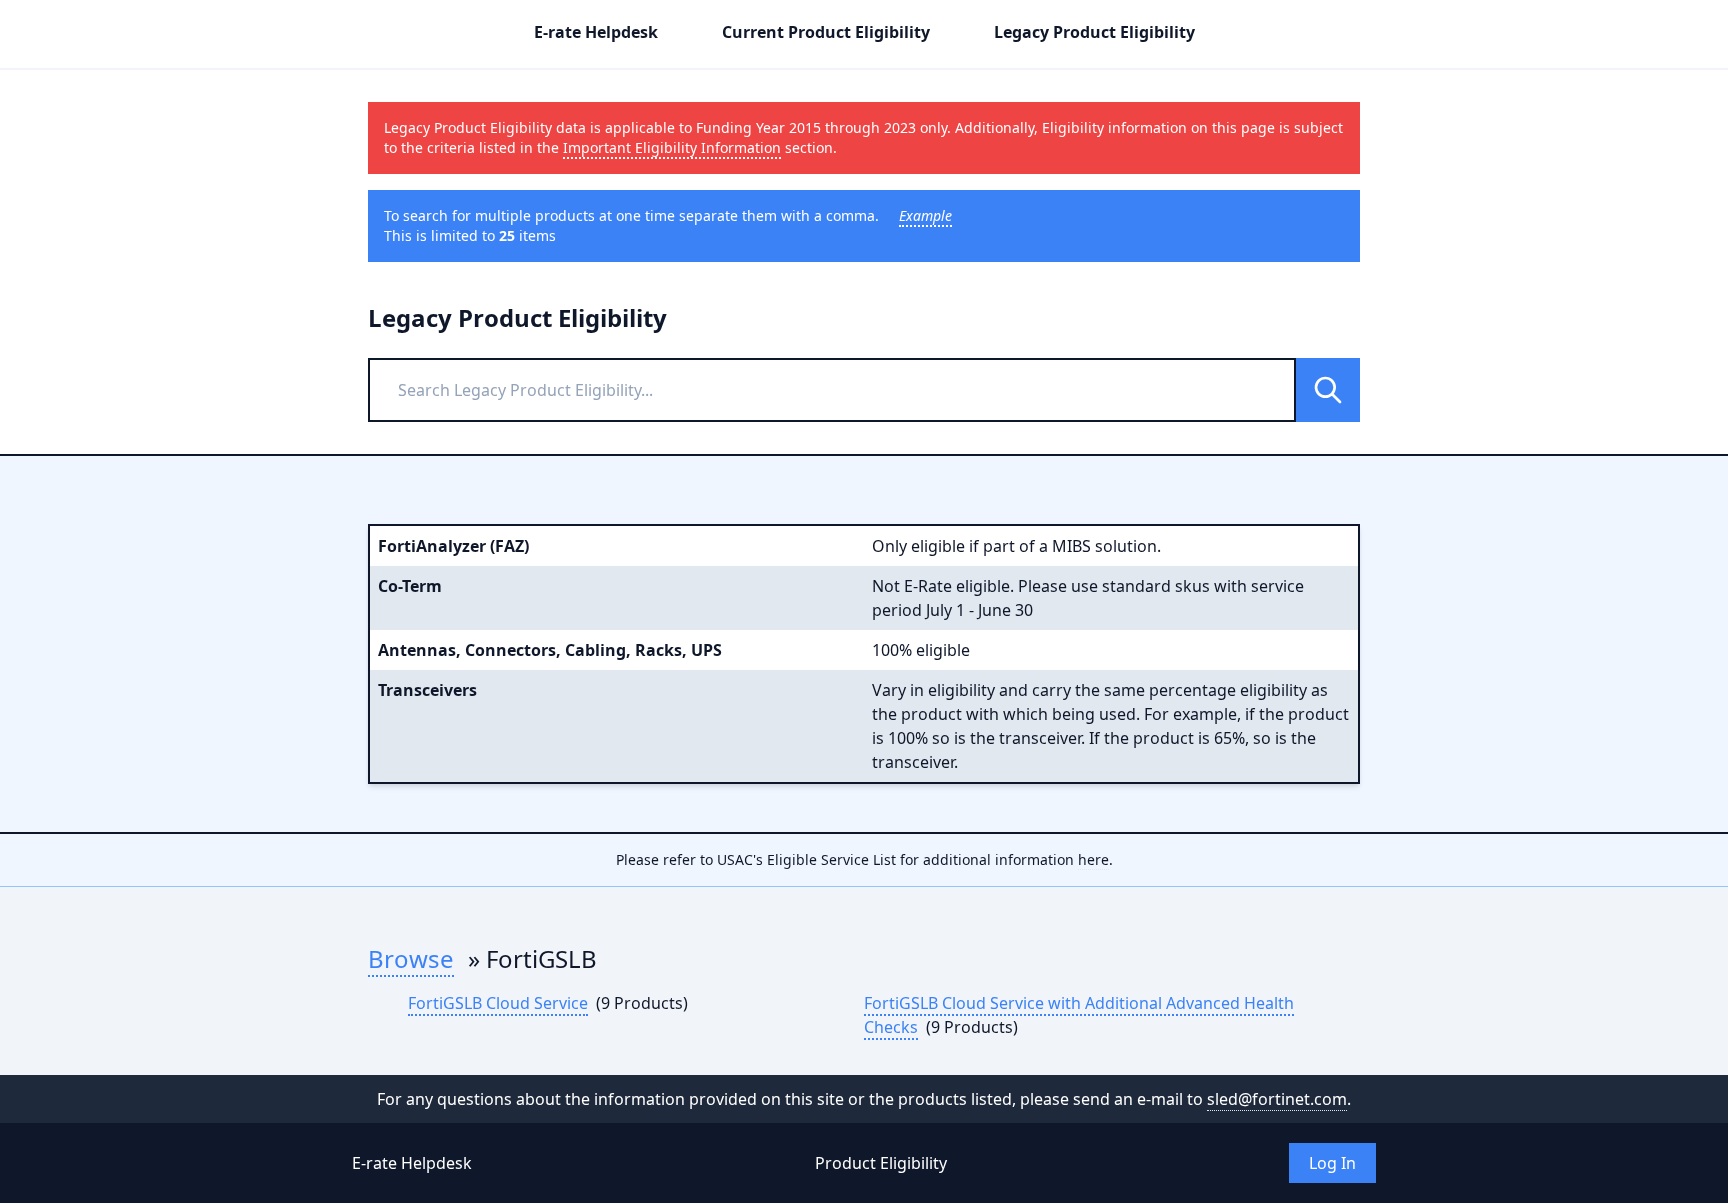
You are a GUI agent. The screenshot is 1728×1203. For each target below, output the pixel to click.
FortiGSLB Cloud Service (498, 1003)
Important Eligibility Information (672, 147)
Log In (1332, 1163)
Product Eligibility (881, 1163)
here (1093, 859)
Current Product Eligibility (826, 32)
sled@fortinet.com (1277, 1099)
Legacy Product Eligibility (1094, 32)
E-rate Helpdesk (596, 32)
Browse (411, 958)
